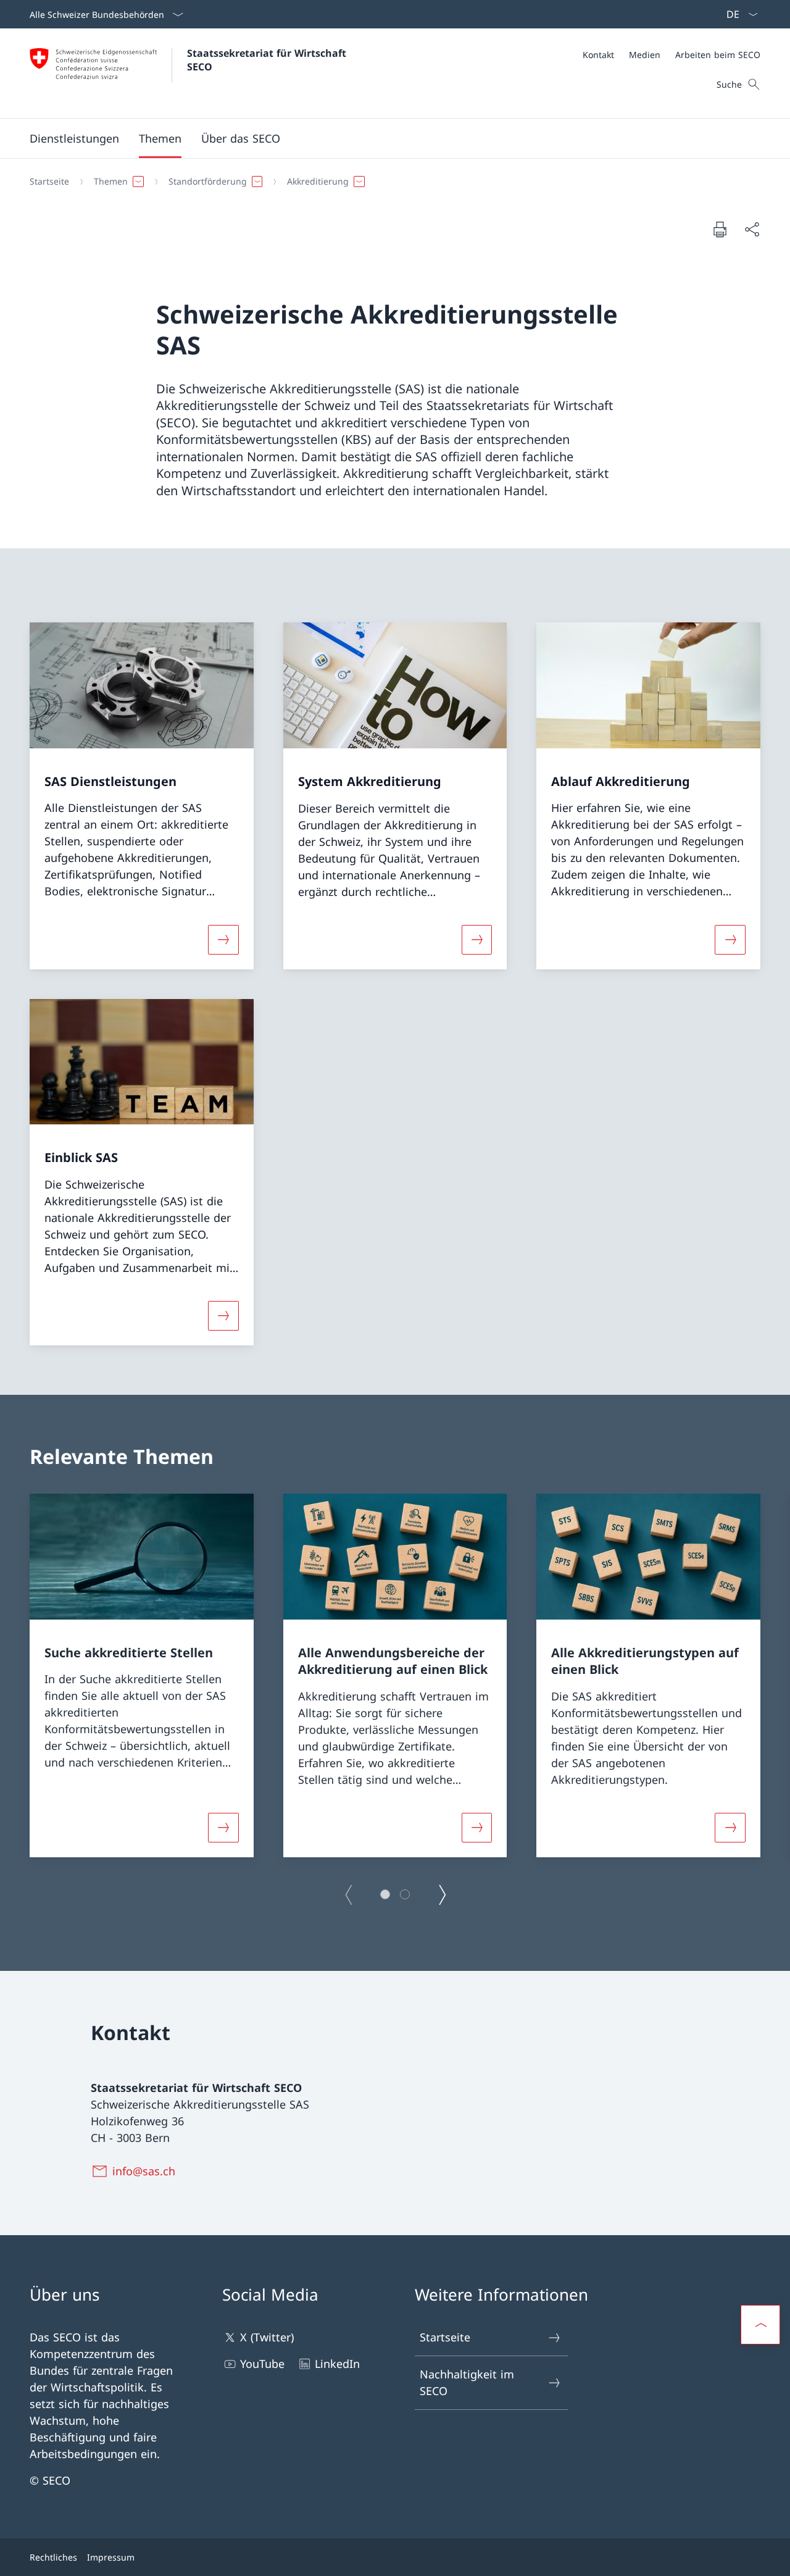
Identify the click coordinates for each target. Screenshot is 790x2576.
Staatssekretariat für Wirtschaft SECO (268, 60)
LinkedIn (337, 2364)
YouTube (262, 2364)
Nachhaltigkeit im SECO (467, 2382)
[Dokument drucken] (720, 229)
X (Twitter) (267, 2337)
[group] (142, 1675)
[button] (160, 138)
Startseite (445, 2337)
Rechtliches (53, 2557)
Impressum (111, 2557)
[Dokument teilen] (752, 229)
